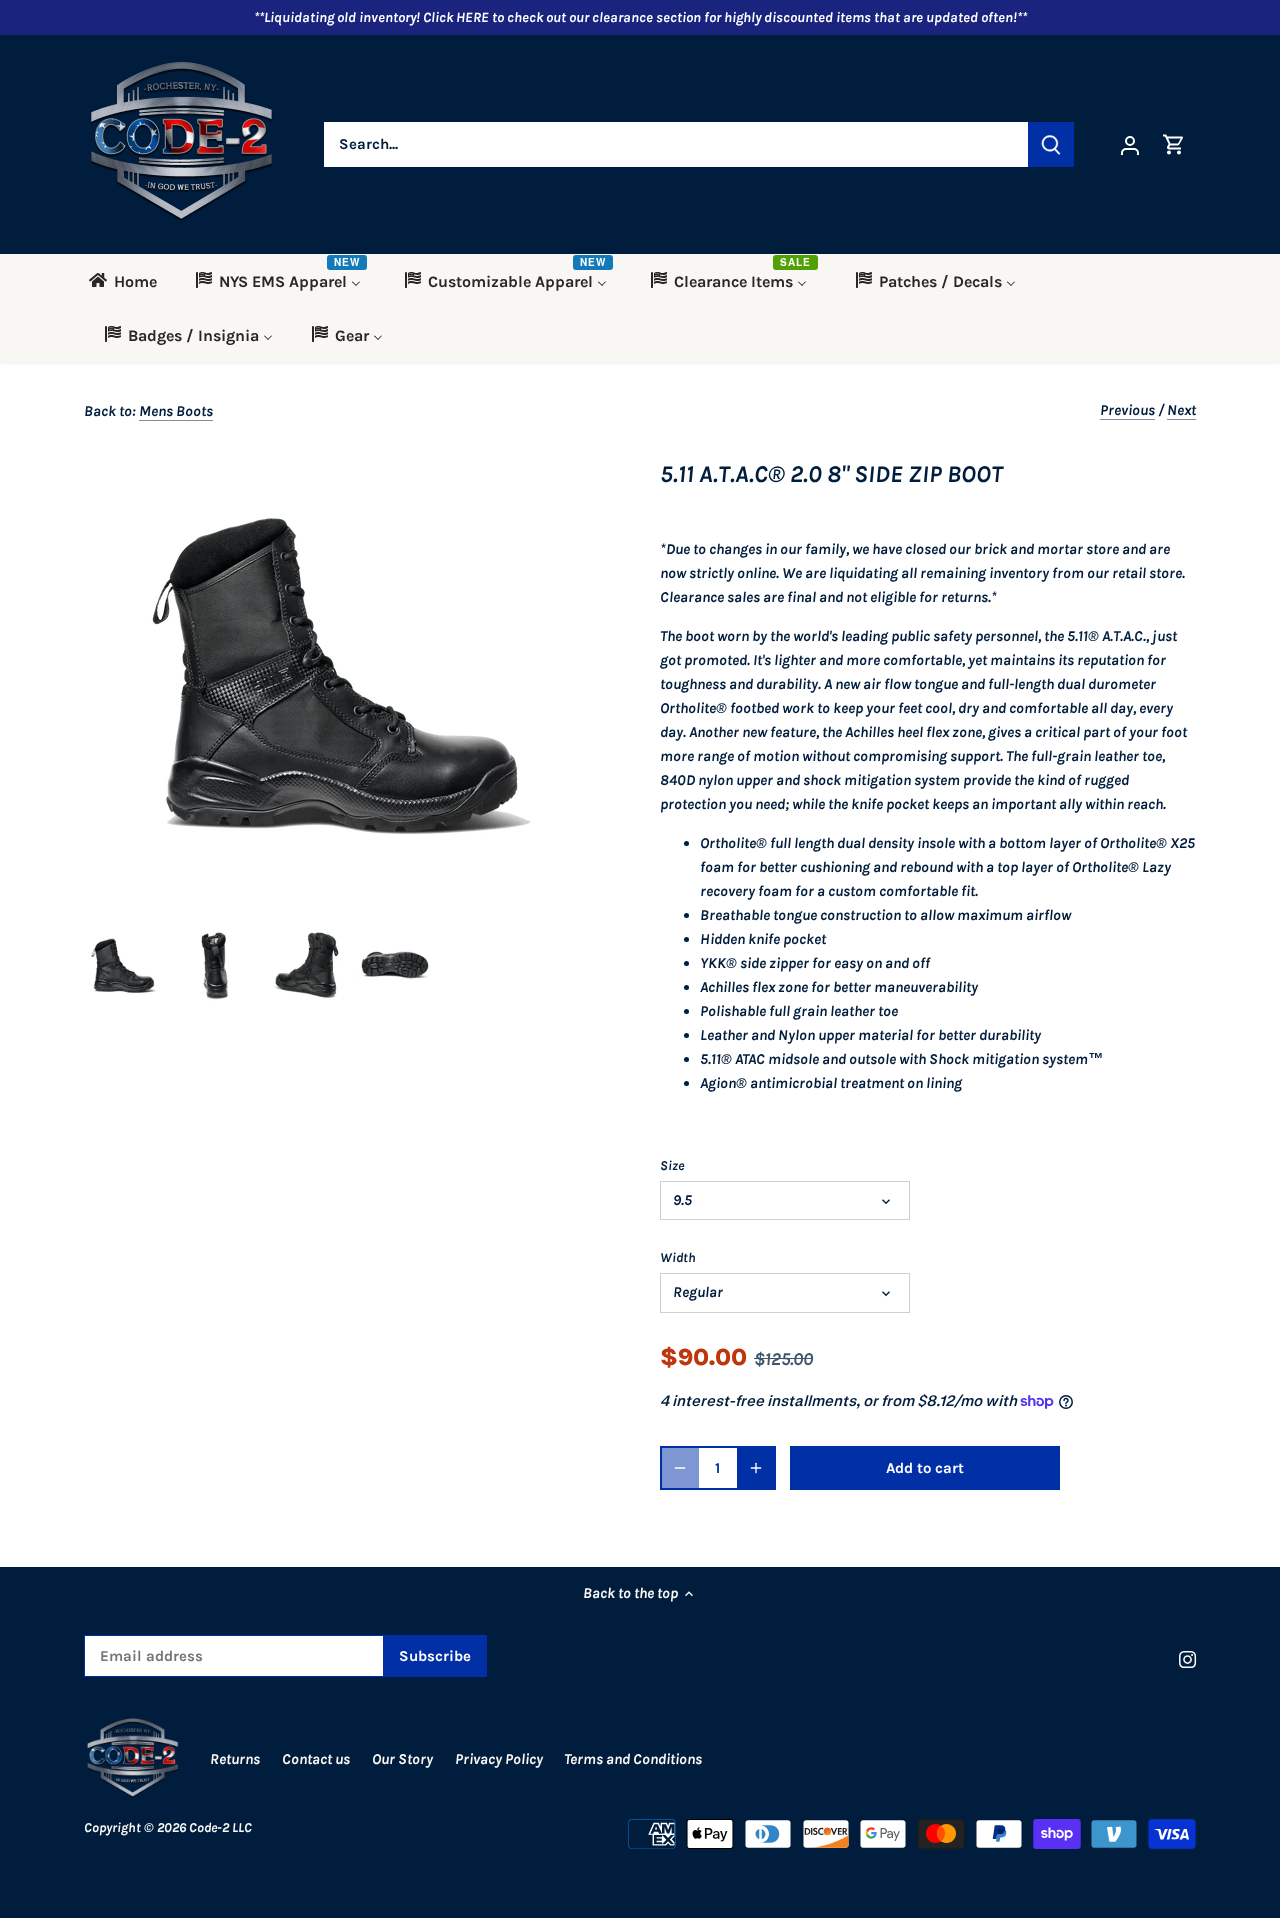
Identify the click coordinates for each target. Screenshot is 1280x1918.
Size (672, 1165)
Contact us (316, 1759)
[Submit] (1051, 144)
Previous (1127, 410)
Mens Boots (176, 411)
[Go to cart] (1174, 144)
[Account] (1130, 144)
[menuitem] (129, 281)
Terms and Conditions (633, 1759)
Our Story (402, 1759)
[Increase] (756, 1468)
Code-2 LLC (220, 1827)
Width (678, 1257)
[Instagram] (1187, 1659)
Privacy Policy (500, 1759)
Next (1181, 410)
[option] (125, 966)
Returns (235, 1759)
